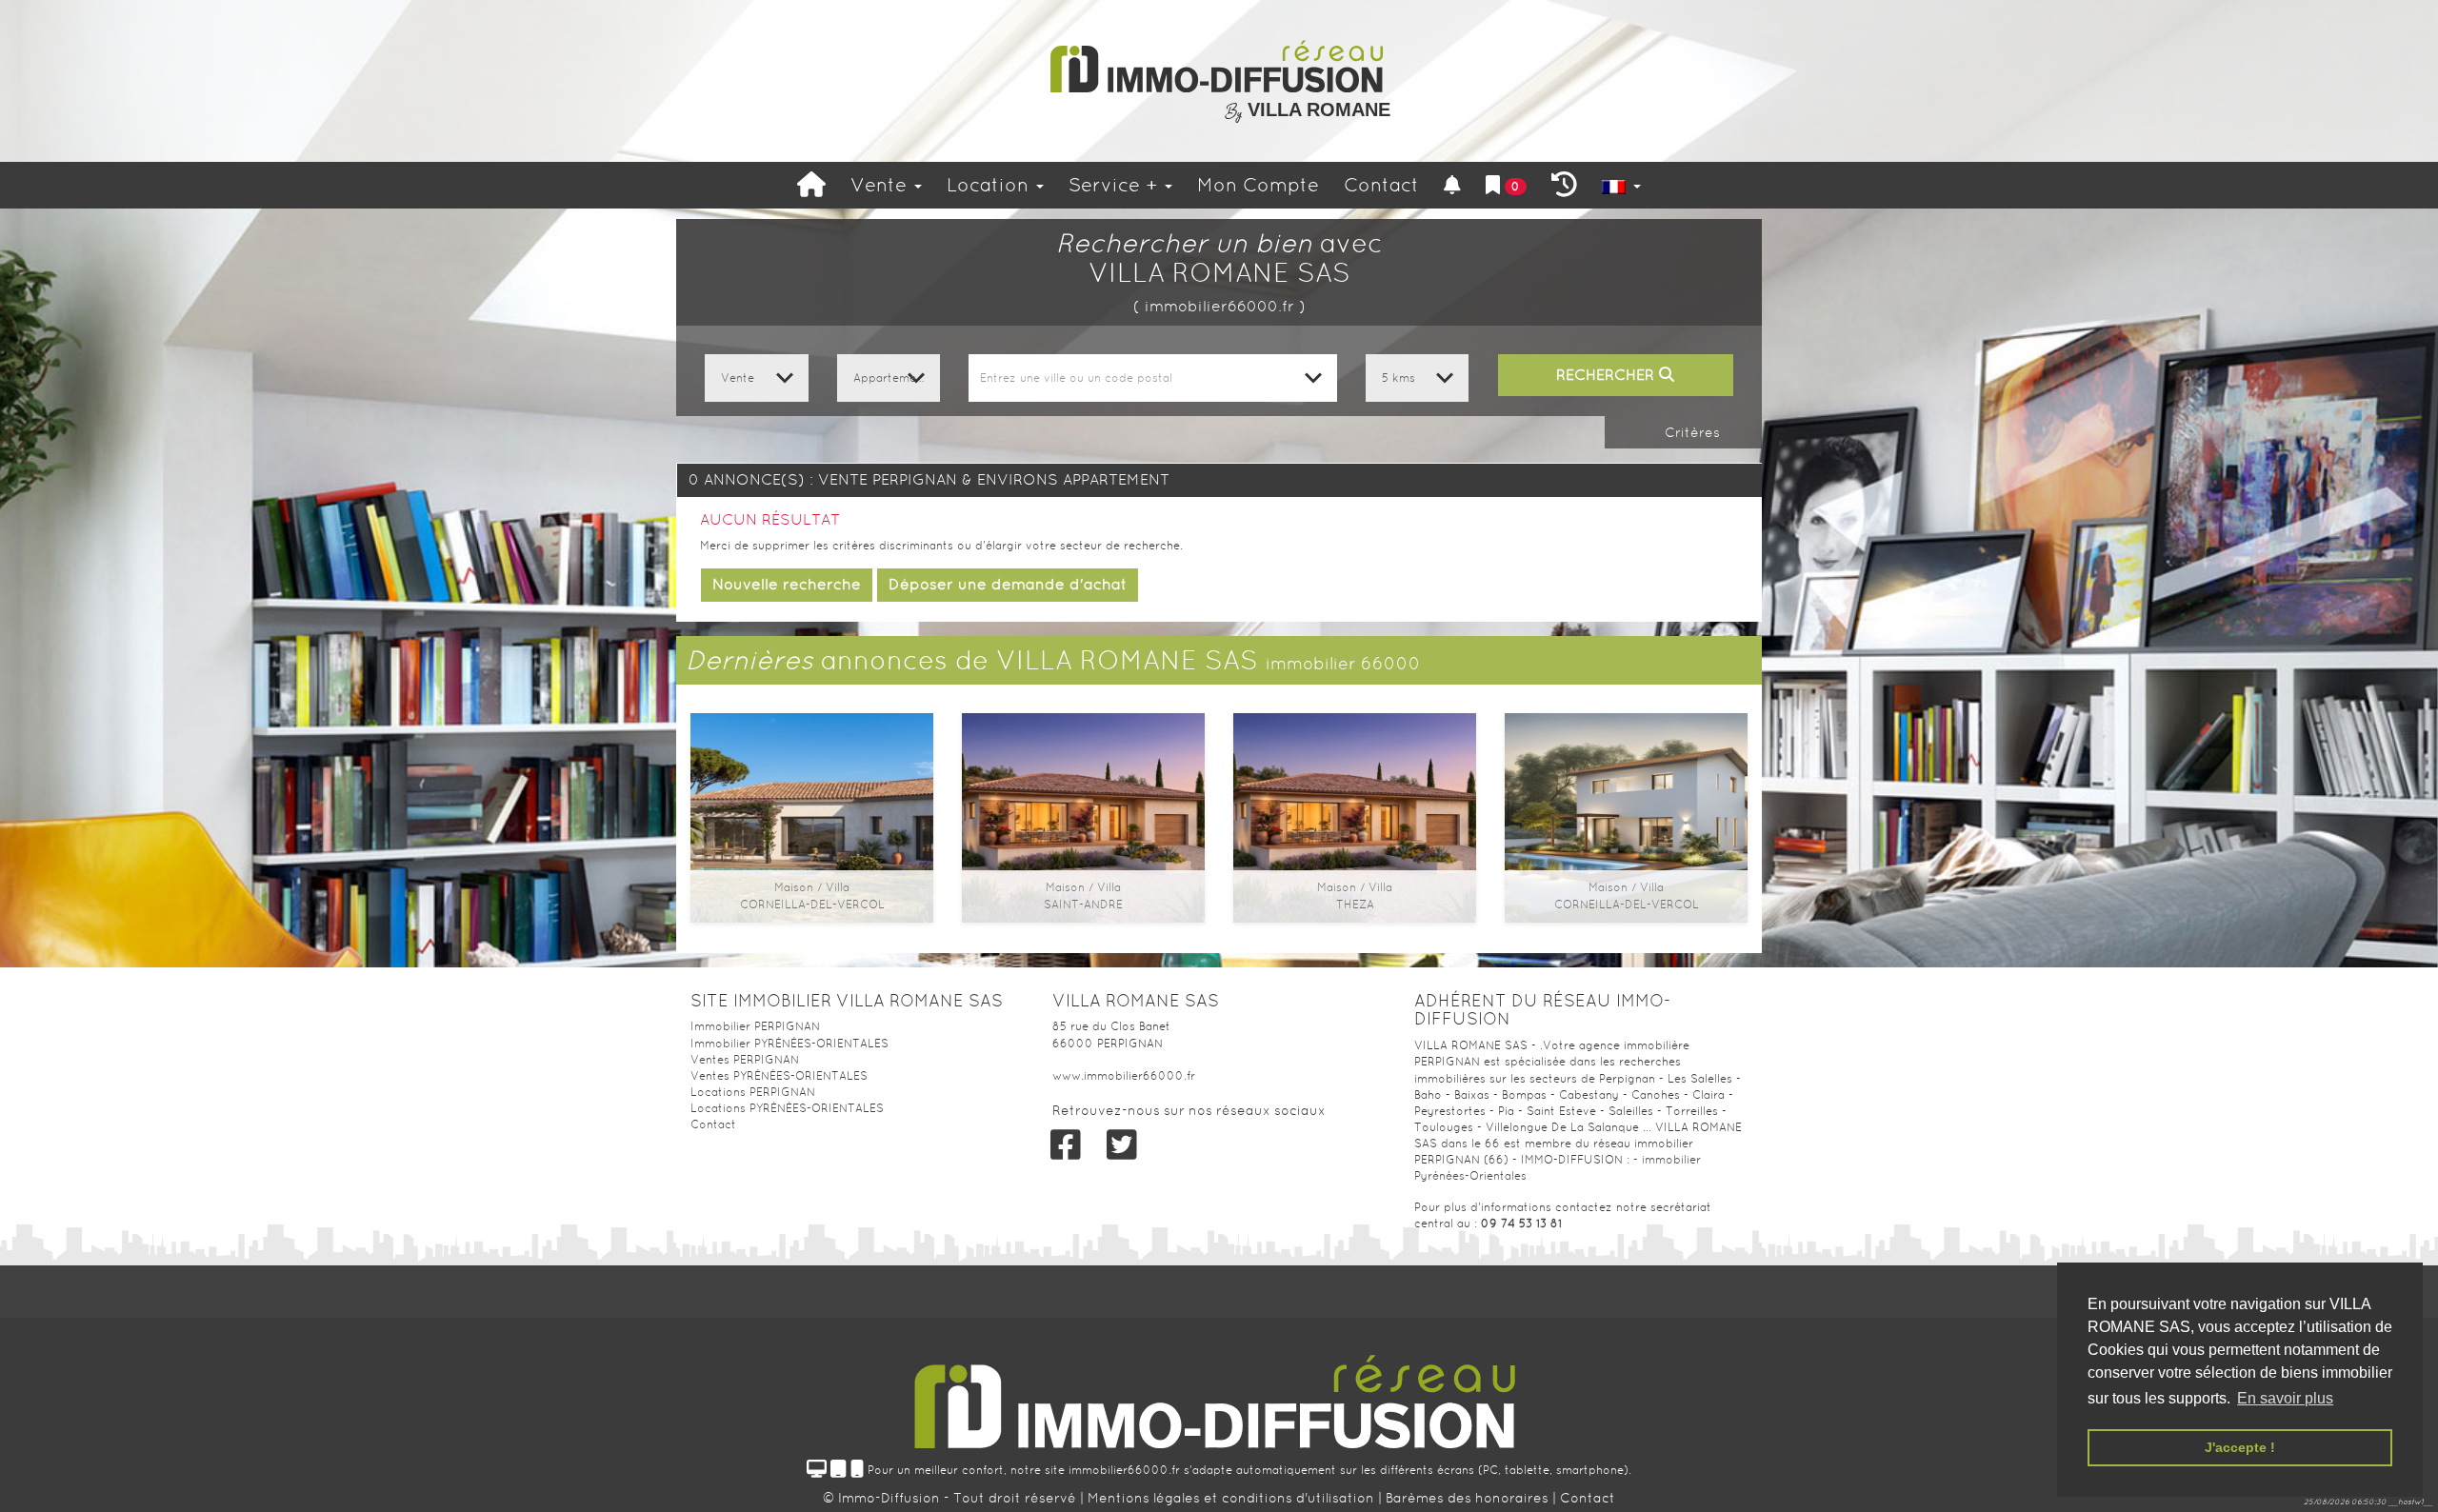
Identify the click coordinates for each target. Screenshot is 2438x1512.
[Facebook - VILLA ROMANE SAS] (1066, 1145)
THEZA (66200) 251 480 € (1355, 795)
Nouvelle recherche (787, 584)
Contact (1381, 185)
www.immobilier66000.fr (1124, 1076)
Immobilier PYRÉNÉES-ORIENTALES (789, 1044)
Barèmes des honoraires (1467, 1498)
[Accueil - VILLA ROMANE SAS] (1219, 67)
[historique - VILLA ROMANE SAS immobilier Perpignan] (1564, 185)
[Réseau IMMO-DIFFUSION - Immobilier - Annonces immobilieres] (1219, 1396)
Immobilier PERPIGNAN (755, 1026)
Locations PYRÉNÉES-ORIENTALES (787, 1108)
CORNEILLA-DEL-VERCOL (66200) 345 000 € (1627, 803)
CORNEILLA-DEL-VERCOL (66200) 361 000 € (812, 803)
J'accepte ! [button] (2240, 1447)
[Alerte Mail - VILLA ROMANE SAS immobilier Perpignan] (1452, 185)
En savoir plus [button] (2285, 1398)
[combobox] (1152, 378)
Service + (1116, 185)
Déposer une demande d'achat (1008, 584)
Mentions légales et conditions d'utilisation (1233, 1498)
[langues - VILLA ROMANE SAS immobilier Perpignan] (1621, 185)
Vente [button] (881, 185)
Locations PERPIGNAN (753, 1092)
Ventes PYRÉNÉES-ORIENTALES (779, 1076)
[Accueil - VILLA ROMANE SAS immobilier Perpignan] (811, 185)
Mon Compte (1258, 185)
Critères (1690, 432)
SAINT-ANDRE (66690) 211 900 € (1084, 795)
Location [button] (990, 185)
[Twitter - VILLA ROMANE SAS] (1121, 1145)
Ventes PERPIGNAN (745, 1060)
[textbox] (1152, 378)
